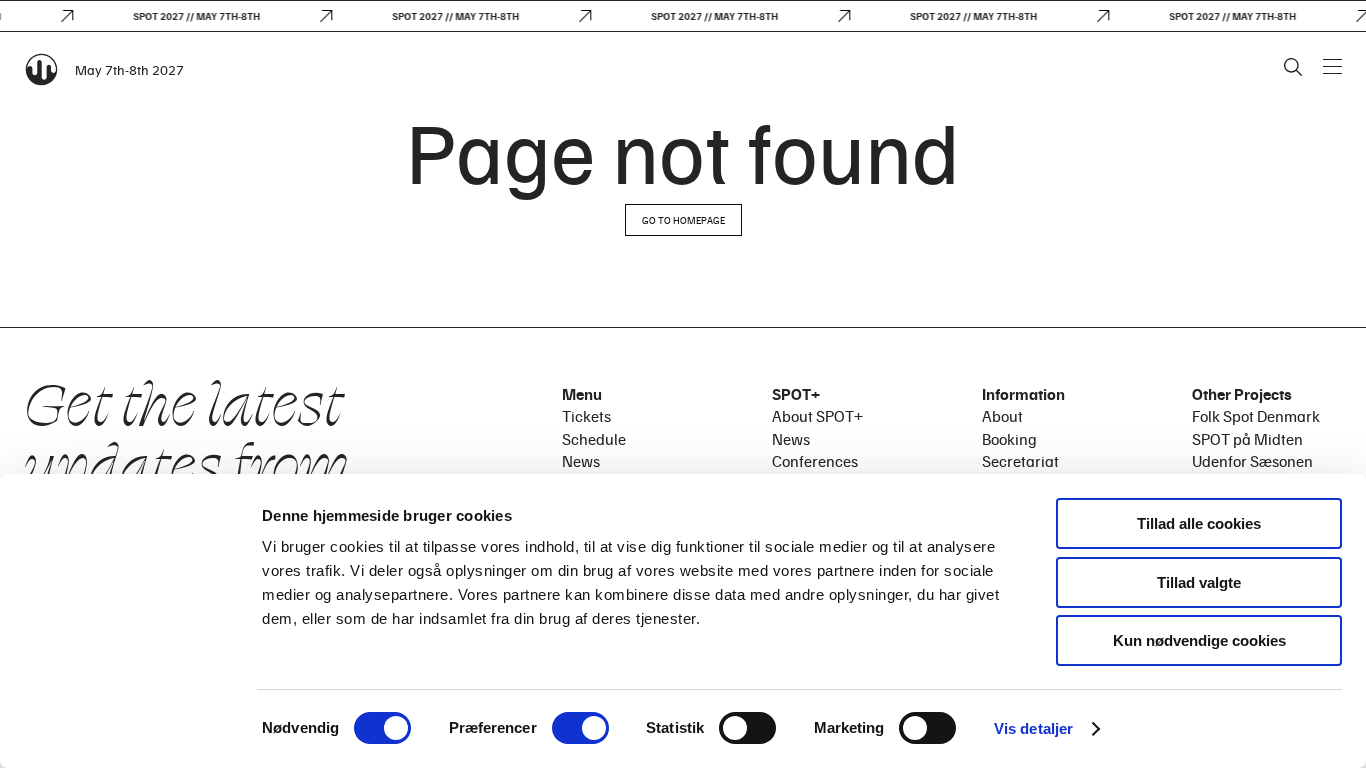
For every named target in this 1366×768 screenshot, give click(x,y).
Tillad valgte (1199, 582)
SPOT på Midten (1247, 439)
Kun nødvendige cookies (1199, 640)
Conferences (815, 461)
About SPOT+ (817, 416)
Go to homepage (683, 220)
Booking (1009, 439)
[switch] (580, 728)
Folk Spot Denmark (1256, 416)
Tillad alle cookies (1199, 523)
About (1002, 416)
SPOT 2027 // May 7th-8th (191, 16)
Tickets (586, 416)
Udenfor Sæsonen (1252, 461)
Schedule (594, 439)
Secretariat (1020, 461)
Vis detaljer (1033, 728)
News (581, 461)
